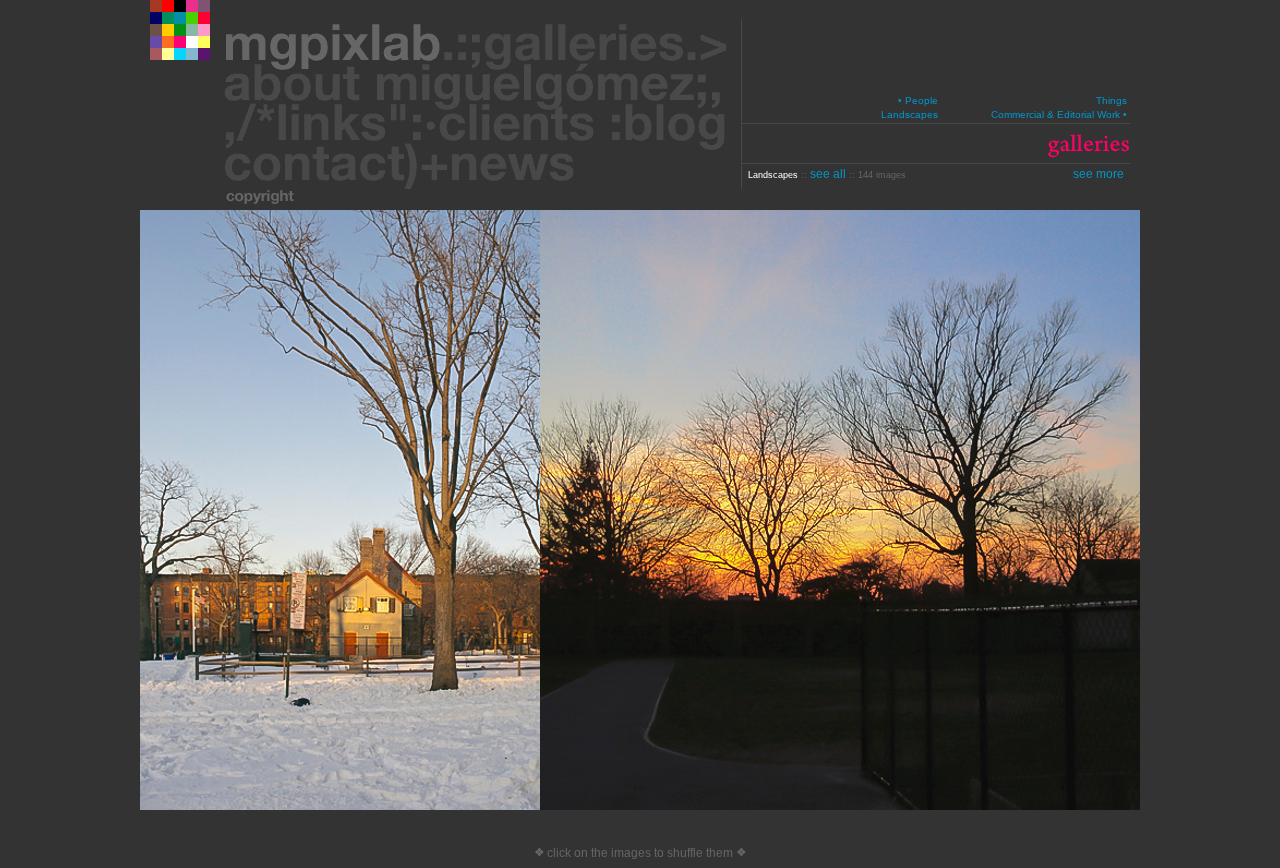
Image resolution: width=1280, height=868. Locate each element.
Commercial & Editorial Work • (1059, 114)
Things (1111, 100)
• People (918, 100)
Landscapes (909, 114)
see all (829, 174)
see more (1098, 174)
